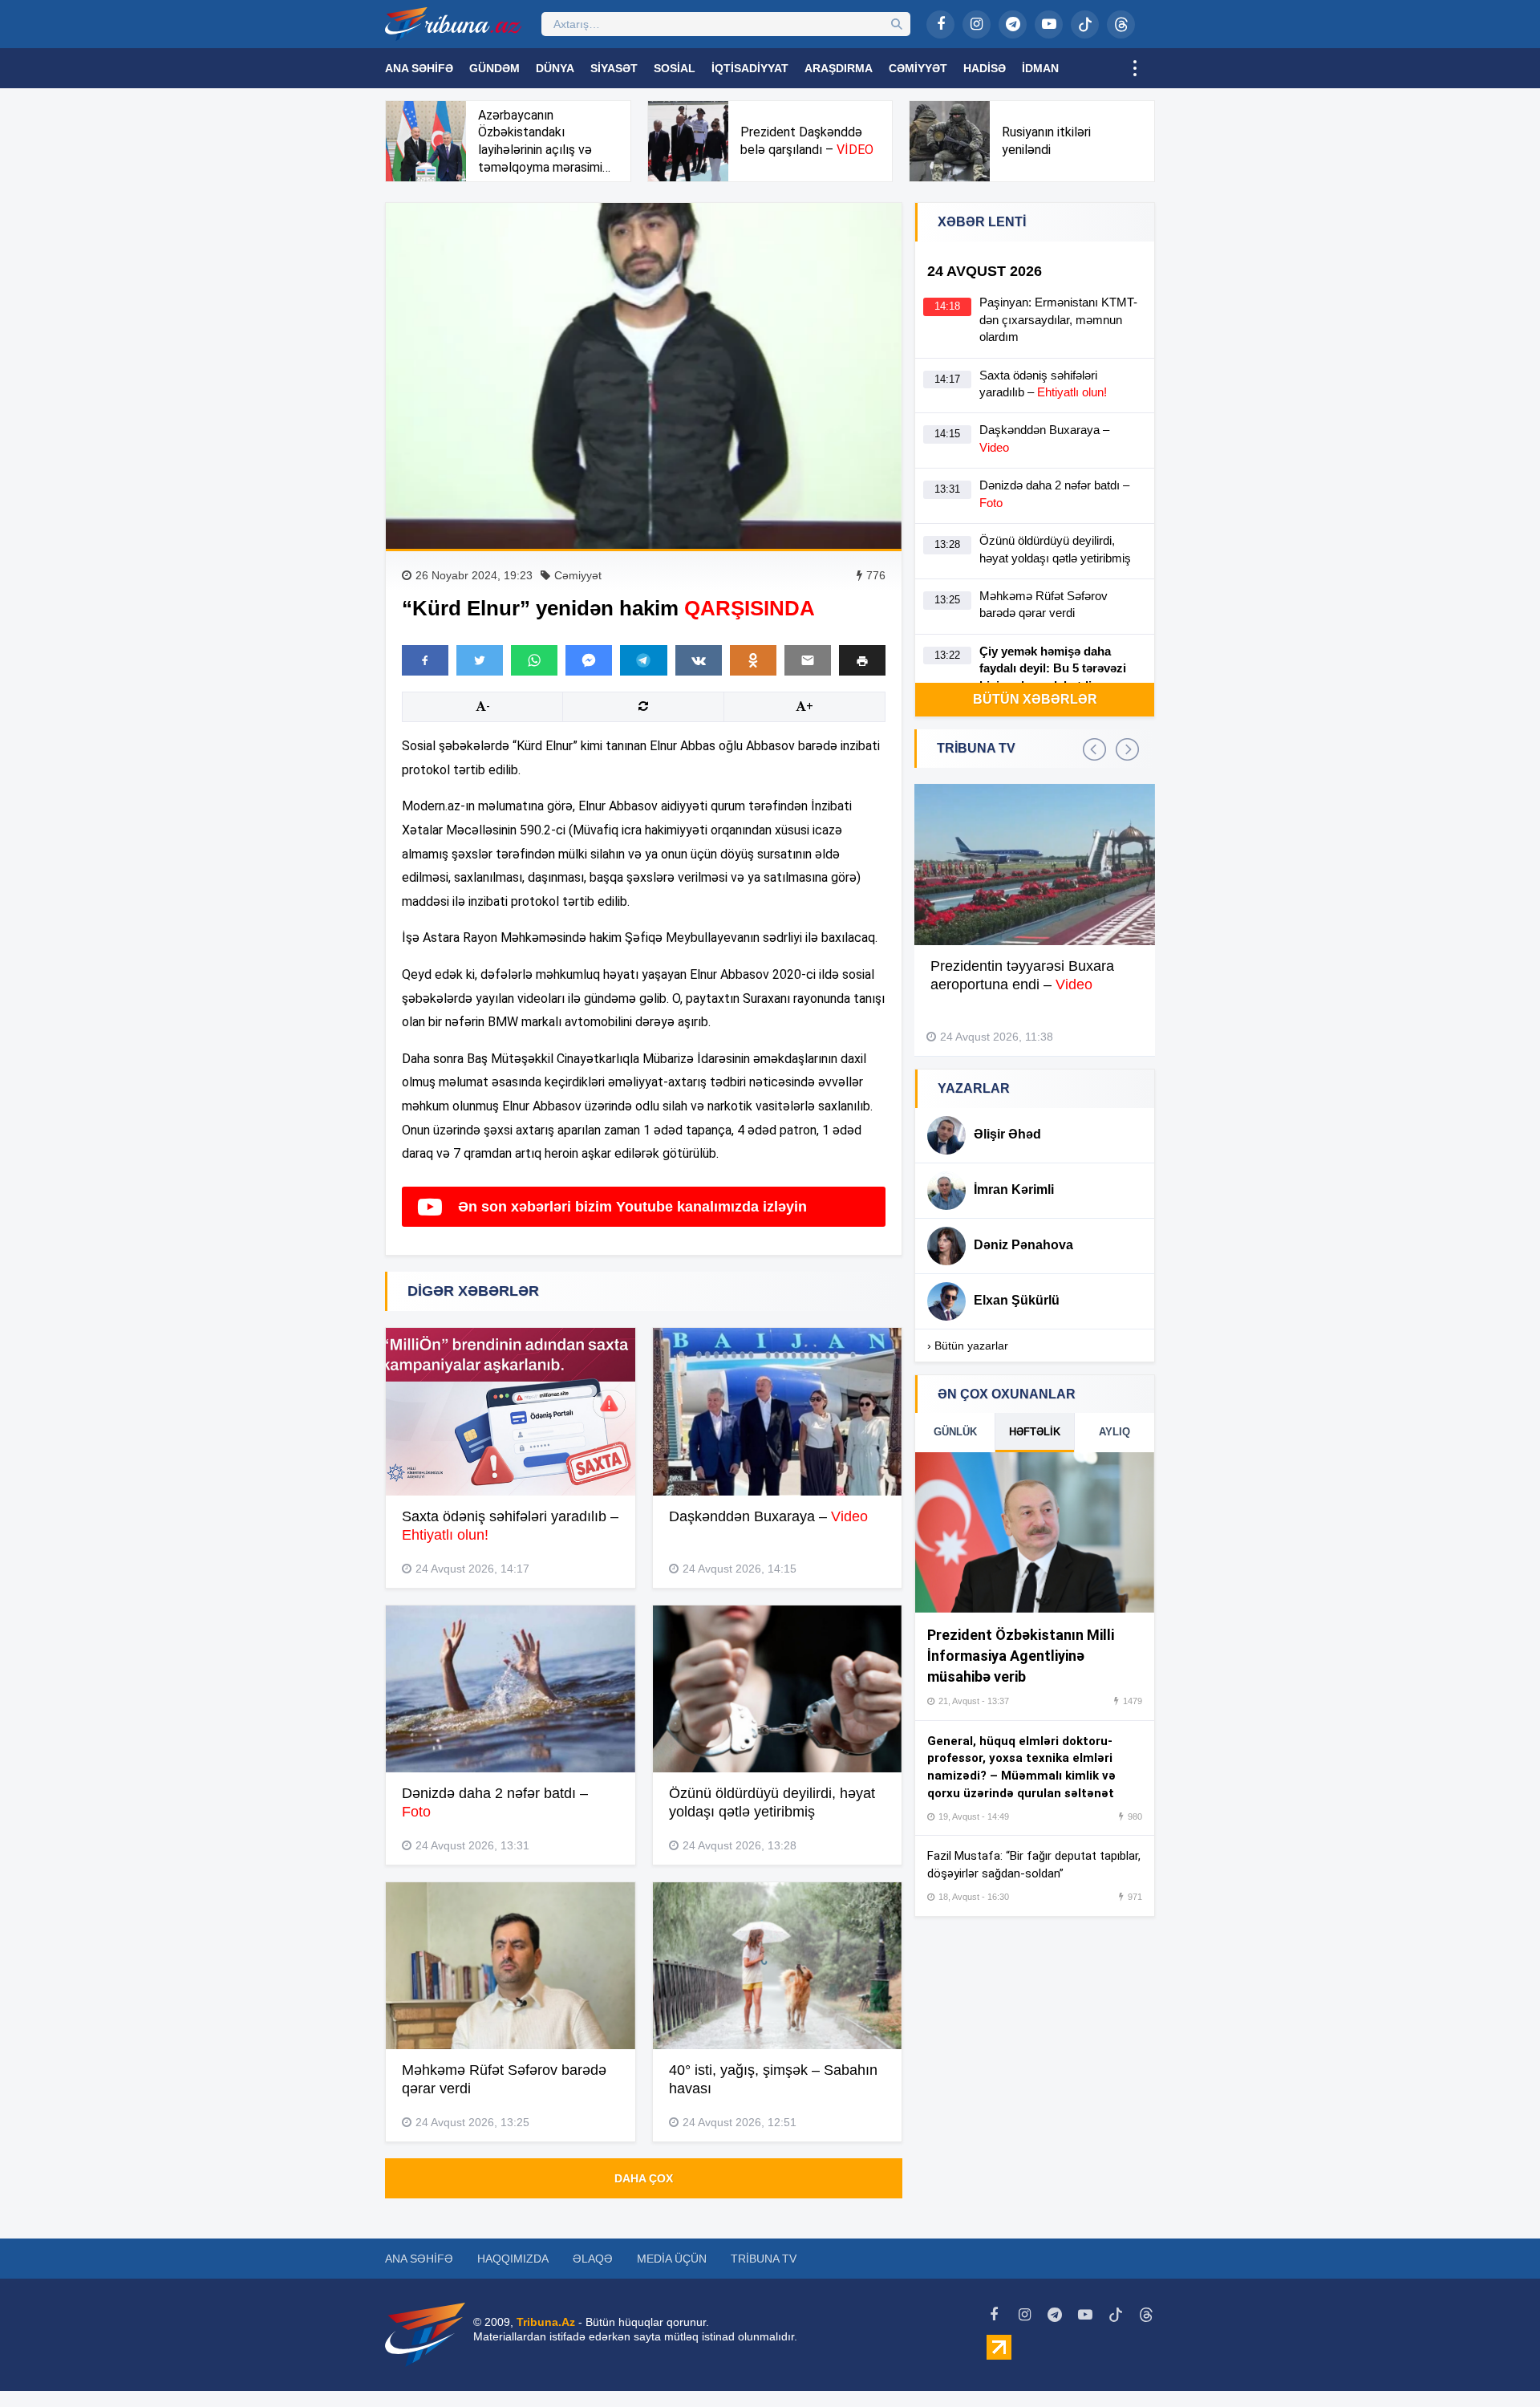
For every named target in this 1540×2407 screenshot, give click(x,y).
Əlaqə (593, 2259)
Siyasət (614, 68)
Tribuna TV (764, 2259)
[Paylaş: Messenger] (589, 660)
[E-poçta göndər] (808, 660)
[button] (862, 660)
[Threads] (1121, 24)
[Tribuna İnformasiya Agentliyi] (453, 24)
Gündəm (494, 68)
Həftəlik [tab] (1035, 1432)
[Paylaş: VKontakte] (699, 660)
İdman (1040, 68)
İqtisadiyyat (750, 68)
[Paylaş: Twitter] (480, 660)
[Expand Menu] (1135, 68)
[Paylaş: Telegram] (643, 660)
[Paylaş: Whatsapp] (534, 660)
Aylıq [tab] (1114, 1432)
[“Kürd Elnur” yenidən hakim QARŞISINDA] (644, 376)
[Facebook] (940, 24)
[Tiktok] (1085, 24)
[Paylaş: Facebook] (425, 660)
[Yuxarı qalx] (1495, 2362)
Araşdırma (839, 68)
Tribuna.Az (546, 2322)
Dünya (555, 68)
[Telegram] (1013, 24)
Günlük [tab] (955, 1432)
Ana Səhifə (419, 68)
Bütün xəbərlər (1035, 699)
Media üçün (672, 2259)
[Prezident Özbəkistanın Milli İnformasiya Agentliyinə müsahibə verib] (1035, 1532)
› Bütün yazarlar (968, 1346)
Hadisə (985, 68)
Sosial (675, 68)
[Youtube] (1049, 24)
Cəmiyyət (918, 68)
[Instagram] (977, 24)
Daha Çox (644, 2178)
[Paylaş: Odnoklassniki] (753, 660)
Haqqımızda (513, 2259)
